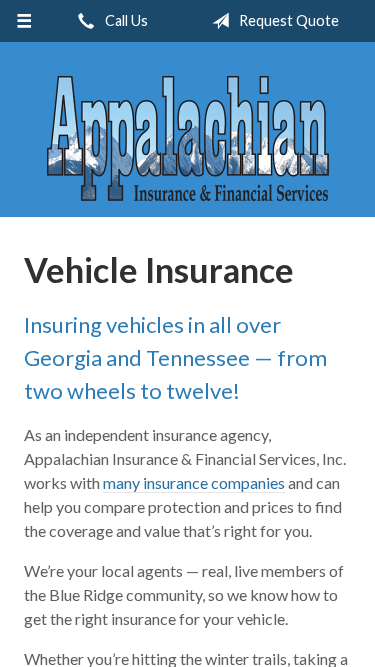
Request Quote (287, 20)
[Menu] (24, 21)
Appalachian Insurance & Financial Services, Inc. (188, 138)
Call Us (125, 20)
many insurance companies (194, 482)
